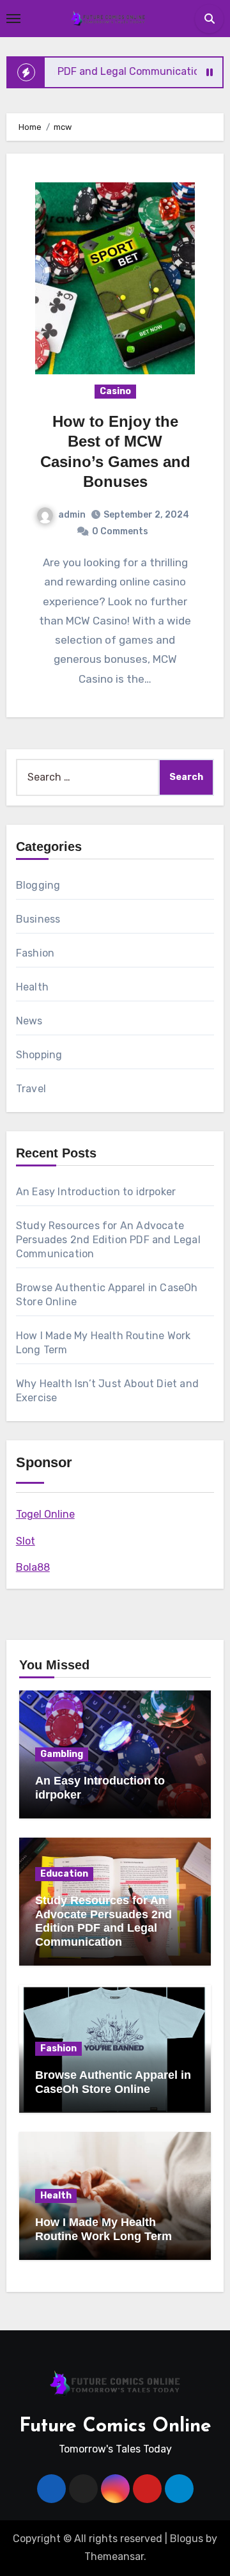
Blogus (187, 2539)
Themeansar (114, 2556)
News (29, 1021)
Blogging (38, 885)
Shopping (39, 1055)
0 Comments (120, 531)
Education (64, 1874)
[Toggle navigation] (13, 19)
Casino (115, 391)
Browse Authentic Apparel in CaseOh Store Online (113, 2082)
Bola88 (33, 1567)
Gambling (62, 1754)
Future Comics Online (115, 2427)
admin (72, 515)
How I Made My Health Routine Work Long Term (103, 2229)
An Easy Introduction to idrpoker (96, 1192)
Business (38, 919)
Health (32, 987)
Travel (31, 1089)
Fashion (35, 953)
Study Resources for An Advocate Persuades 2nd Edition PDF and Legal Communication (108, 1240)
